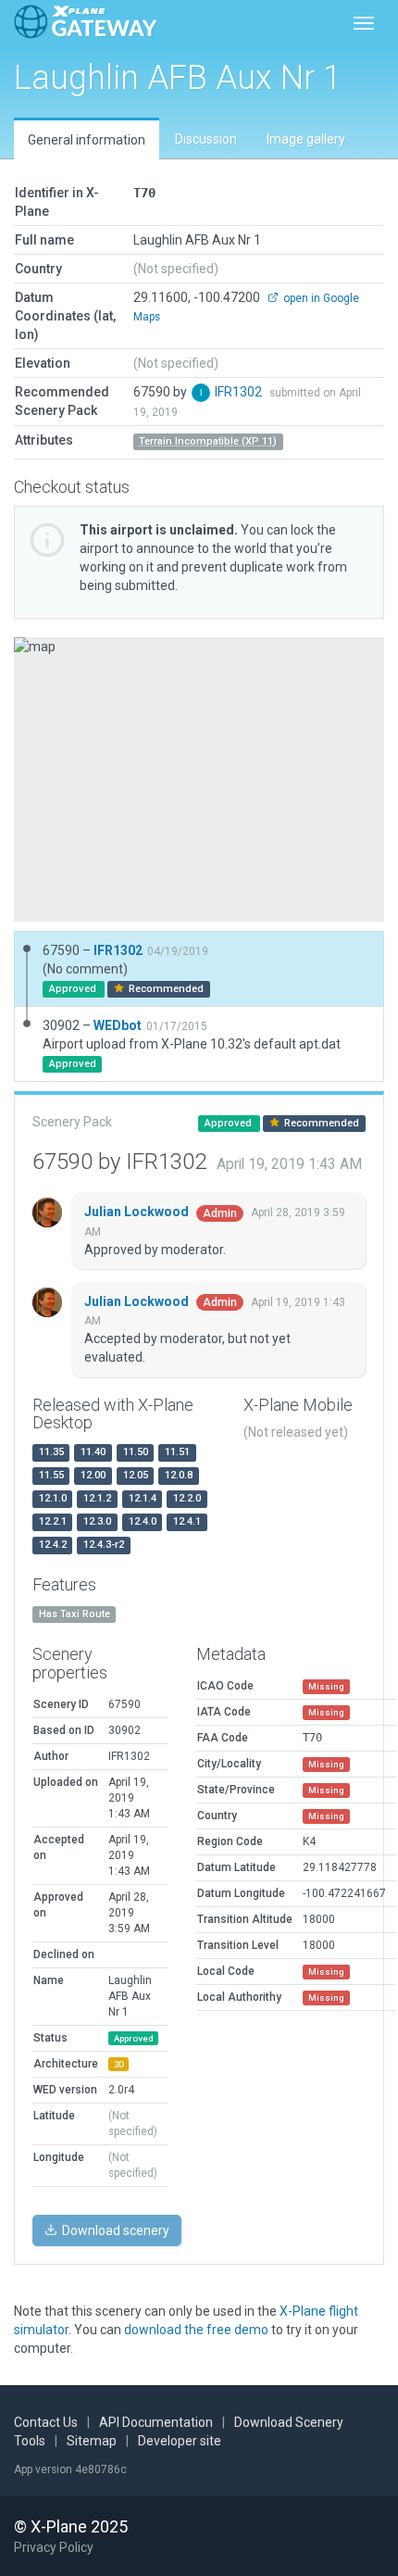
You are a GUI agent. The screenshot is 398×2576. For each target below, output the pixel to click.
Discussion (206, 139)
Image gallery (306, 139)
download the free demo (196, 2330)
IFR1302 (240, 392)
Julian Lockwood (138, 1212)
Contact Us (46, 2422)
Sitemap (92, 2441)
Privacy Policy (54, 2547)
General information (87, 140)
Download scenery (114, 2230)
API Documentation (156, 2422)
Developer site (180, 2441)
